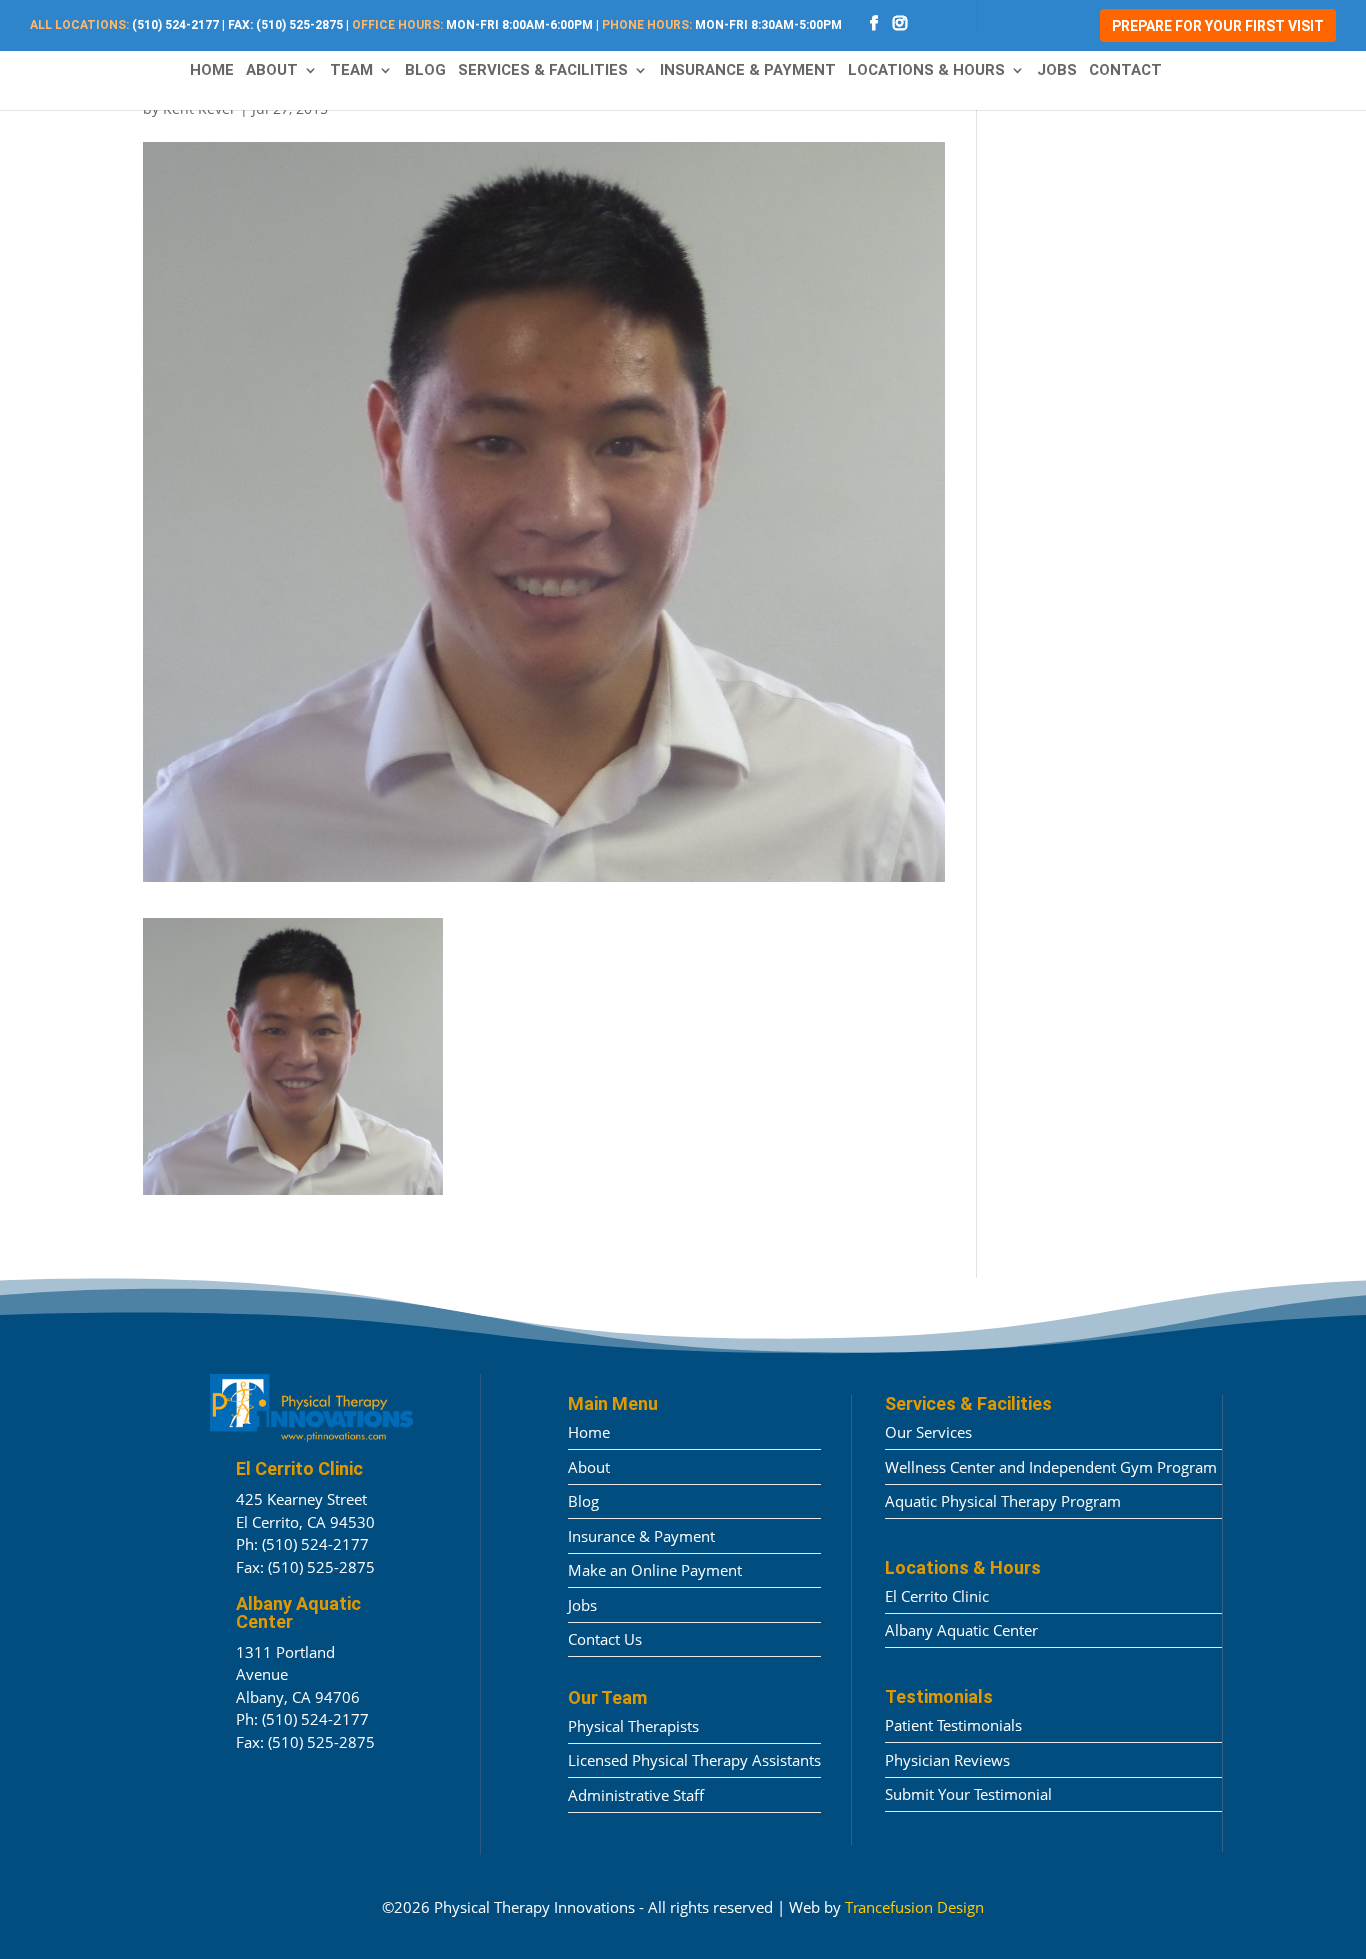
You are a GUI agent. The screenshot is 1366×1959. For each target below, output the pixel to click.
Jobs (1057, 71)
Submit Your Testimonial (968, 1794)
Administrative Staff (636, 1795)
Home (212, 71)
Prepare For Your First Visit (1218, 26)
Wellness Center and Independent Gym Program (1051, 1467)
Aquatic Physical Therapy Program (1003, 1501)
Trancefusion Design (914, 1907)
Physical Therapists (633, 1726)
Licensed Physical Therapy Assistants (694, 1760)
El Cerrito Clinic (937, 1596)
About (272, 71)
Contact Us (605, 1639)
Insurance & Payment (748, 71)
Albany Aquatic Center (961, 1630)
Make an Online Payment (655, 1570)
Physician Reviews (947, 1760)
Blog (425, 71)
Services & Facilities (543, 71)
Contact (1125, 71)
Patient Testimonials (953, 1725)
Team (351, 71)
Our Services (928, 1432)
